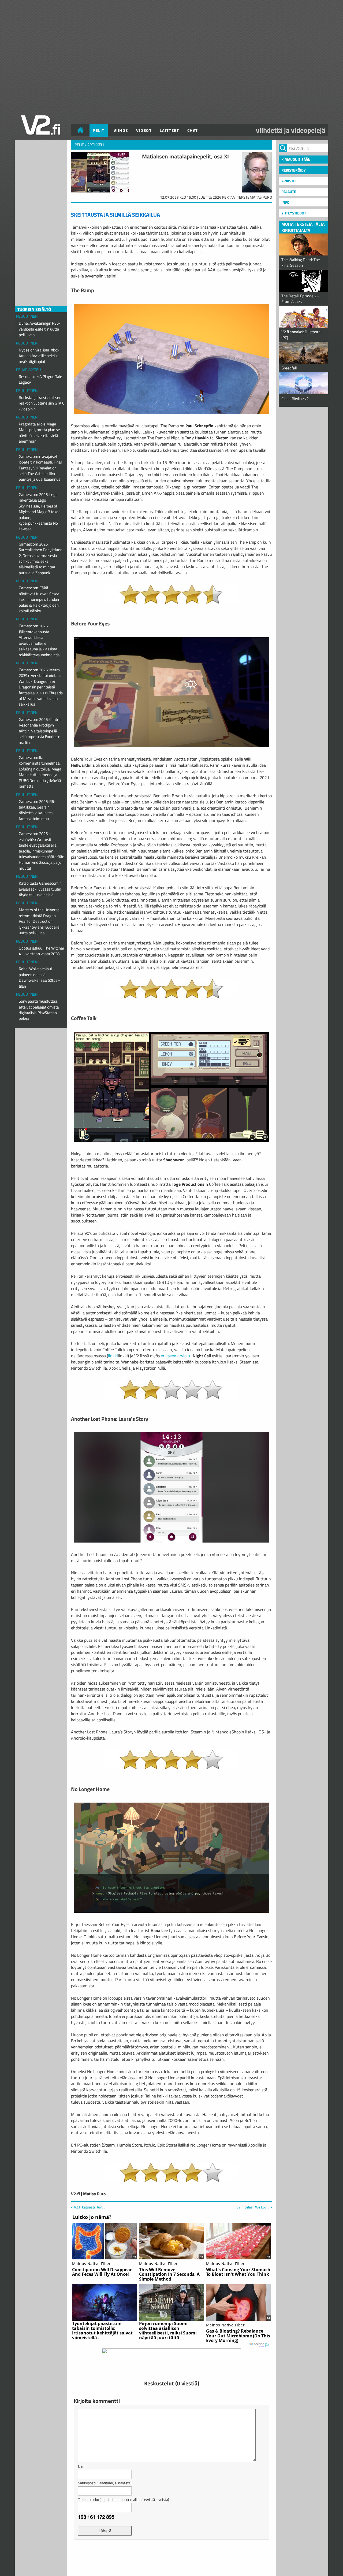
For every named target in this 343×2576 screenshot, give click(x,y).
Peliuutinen (27, 316)
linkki (113, 1356)
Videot (144, 130)
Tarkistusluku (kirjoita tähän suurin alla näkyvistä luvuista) (124, 2499)
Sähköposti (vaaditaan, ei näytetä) (105, 2483)
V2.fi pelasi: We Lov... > (254, 2207)
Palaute (289, 192)
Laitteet (169, 130)
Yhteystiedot (294, 213)
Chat (193, 130)
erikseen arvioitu (176, 1356)
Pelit (99, 130)
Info (285, 202)
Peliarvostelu (29, 370)
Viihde (121, 130)
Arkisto (288, 181)
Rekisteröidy (294, 170)
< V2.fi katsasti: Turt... (88, 2207)
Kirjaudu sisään (296, 159)
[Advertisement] (171, 2557)
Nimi (82, 2466)
